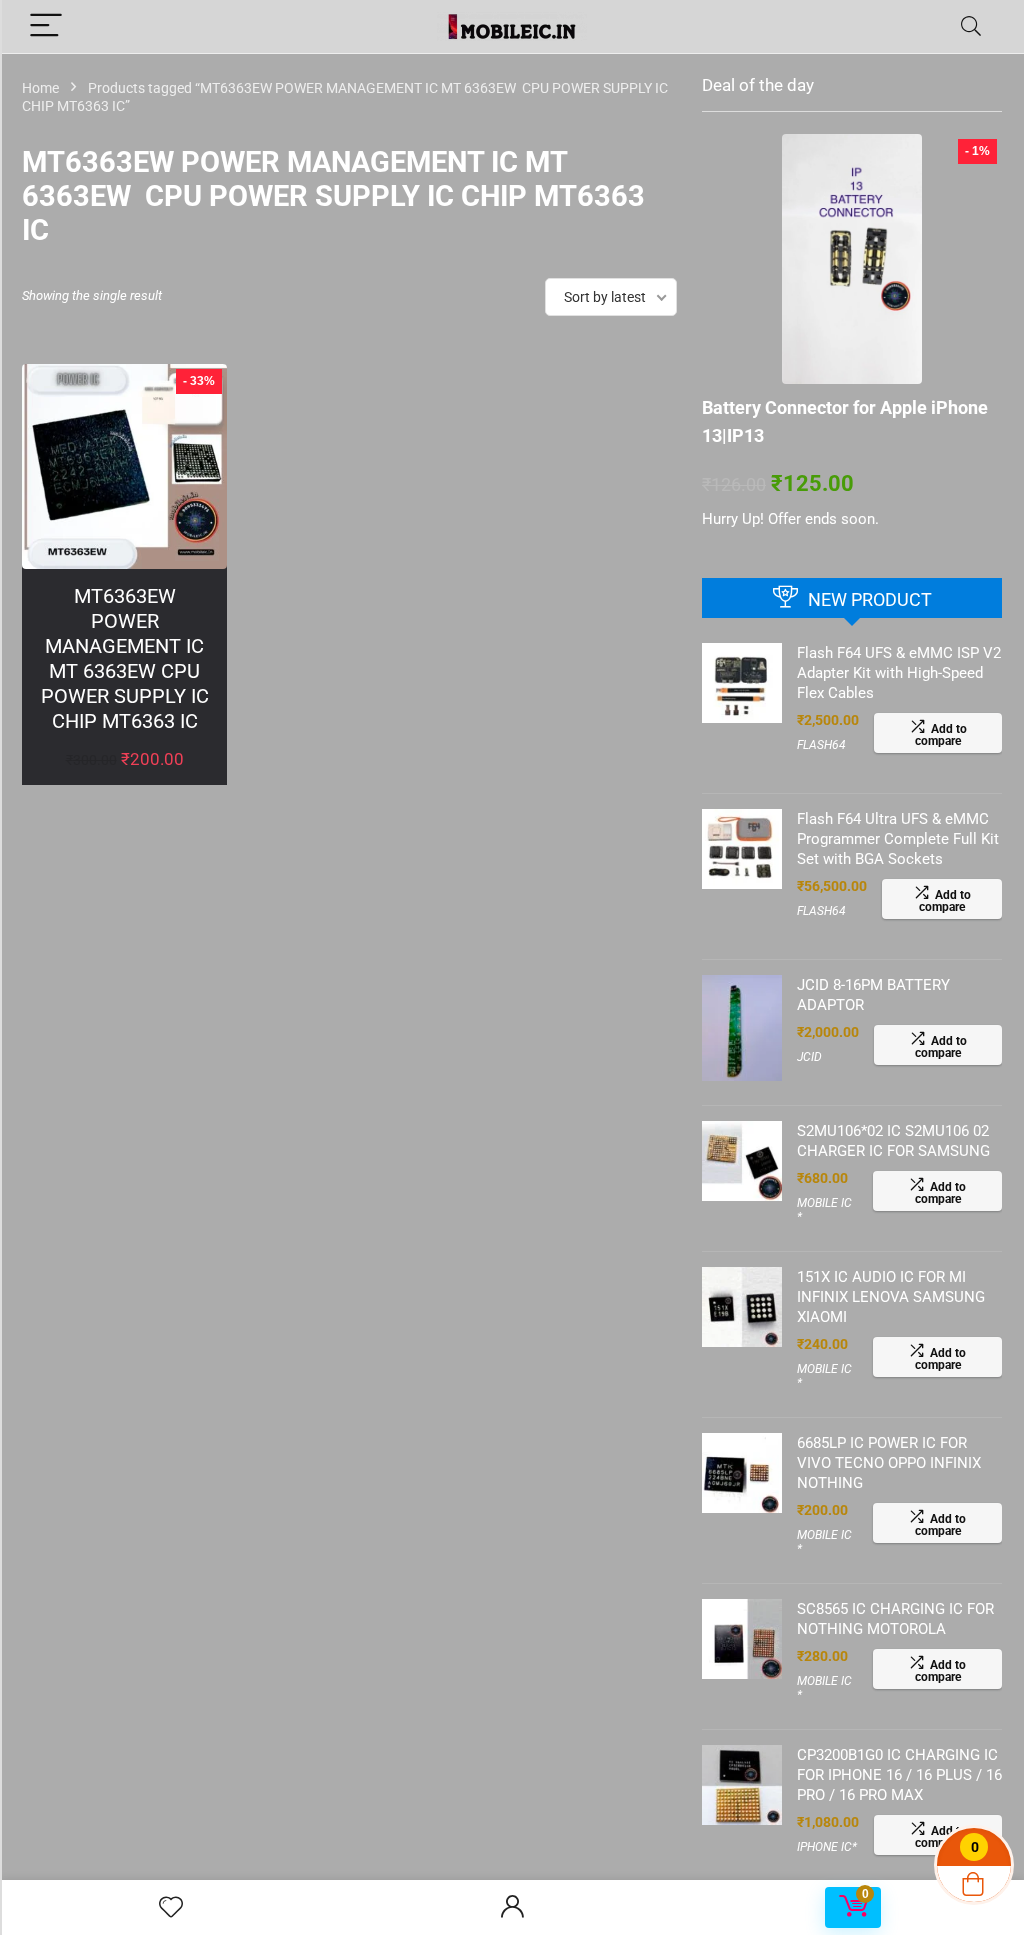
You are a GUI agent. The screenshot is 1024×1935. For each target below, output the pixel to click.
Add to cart (124, 779)
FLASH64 (821, 745)
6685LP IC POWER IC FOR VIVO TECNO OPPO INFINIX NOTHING (889, 1463)
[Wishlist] (171, 1908)
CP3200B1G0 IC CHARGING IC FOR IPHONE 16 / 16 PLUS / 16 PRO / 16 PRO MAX (899, 1775)
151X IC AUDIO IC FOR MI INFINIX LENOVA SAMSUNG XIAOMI (891, 1297)
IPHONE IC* (827, 1847)
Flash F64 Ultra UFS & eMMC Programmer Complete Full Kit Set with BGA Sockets (898, 839)
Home (40, 88)
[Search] (971, 26)
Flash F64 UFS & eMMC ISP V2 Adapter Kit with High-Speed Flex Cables (899, 673)
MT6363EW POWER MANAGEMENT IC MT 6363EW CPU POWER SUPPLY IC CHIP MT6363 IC (125, 658)
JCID (809, 1057)
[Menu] (46, 26)
